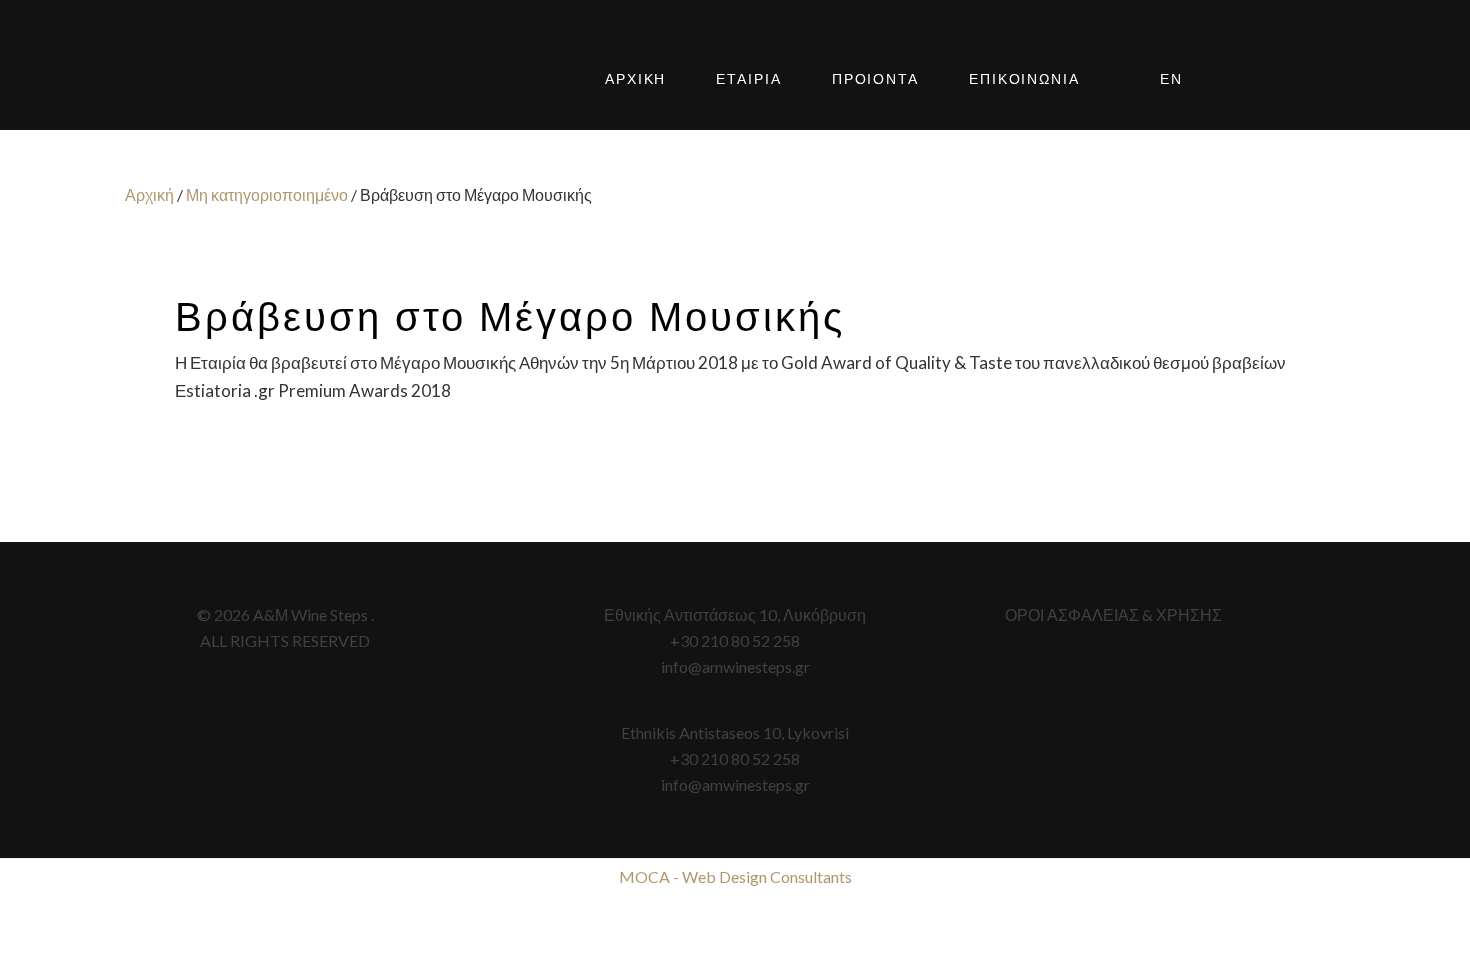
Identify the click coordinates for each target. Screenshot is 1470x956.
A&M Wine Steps (245, 80)
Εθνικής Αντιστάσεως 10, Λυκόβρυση (735, 614)
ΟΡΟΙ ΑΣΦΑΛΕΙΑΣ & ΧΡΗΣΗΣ (1113, 614)
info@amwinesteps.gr (735, 666)
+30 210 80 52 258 (735, 640)
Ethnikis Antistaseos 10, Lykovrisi (735, 732)
